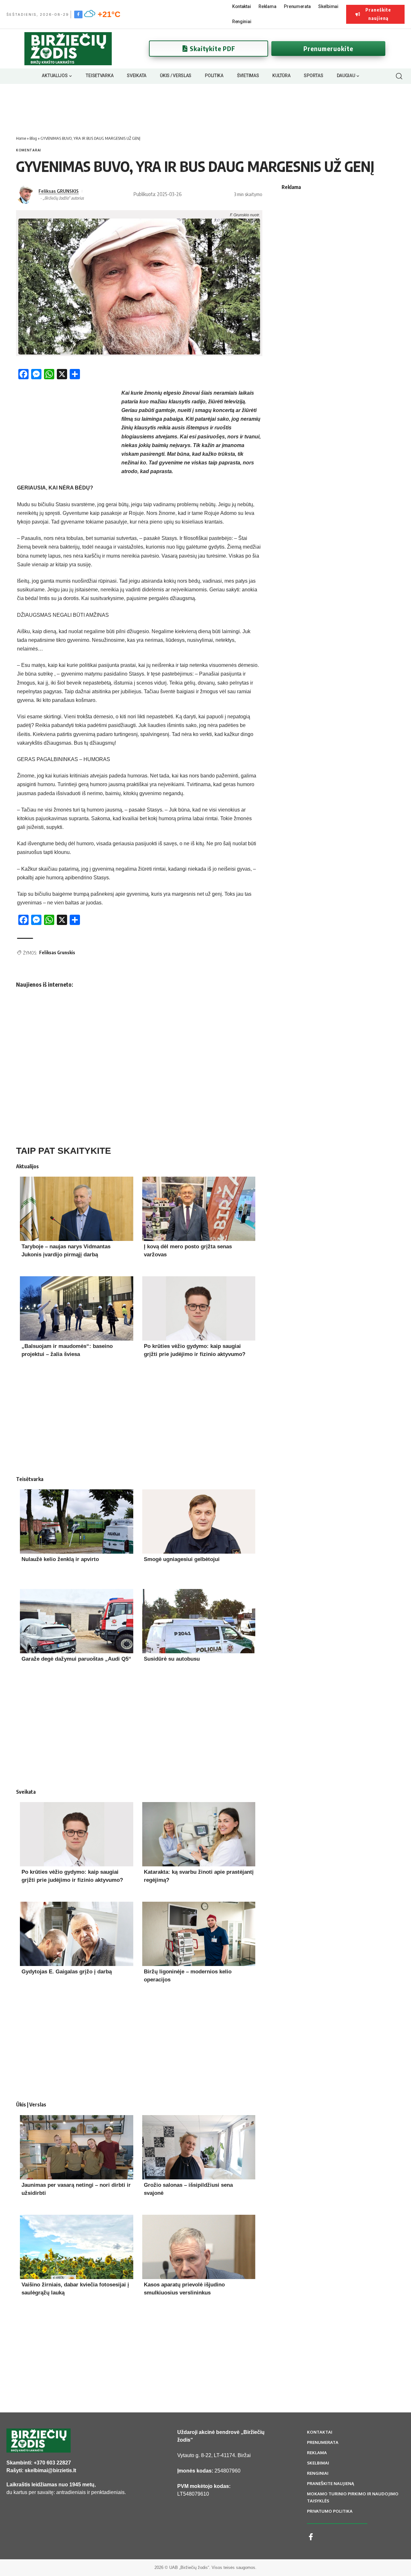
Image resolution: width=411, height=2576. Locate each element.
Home (21, 138)
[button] (399, 76)
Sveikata (26, 1792)
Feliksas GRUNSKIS (59, 191)
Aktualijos (27, 1166)
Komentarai (29, 150)
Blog (33, 138)
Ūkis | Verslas (31, 2105)
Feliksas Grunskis (57, 952)
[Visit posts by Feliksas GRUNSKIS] (26, 194)
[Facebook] (78, 14)
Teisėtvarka (30, 1479)
